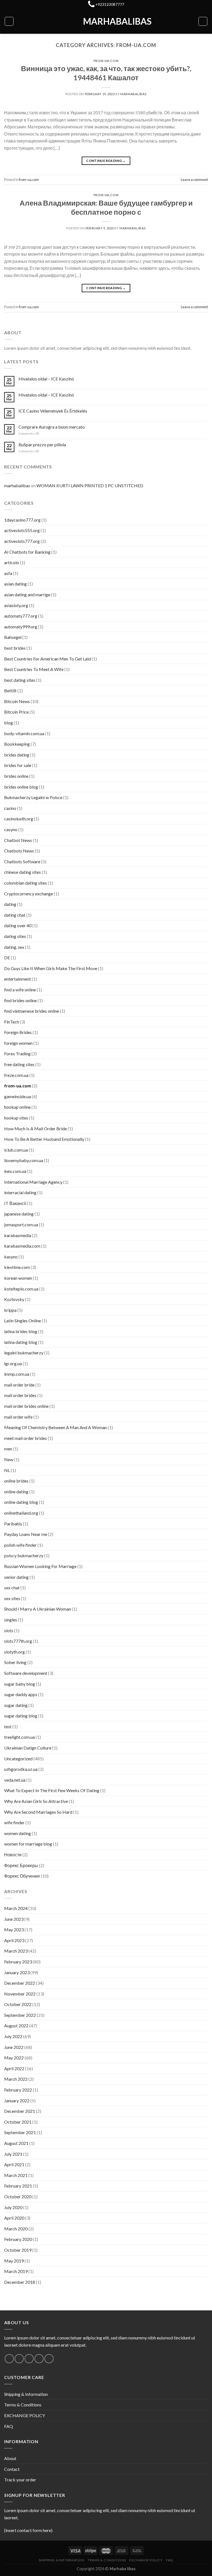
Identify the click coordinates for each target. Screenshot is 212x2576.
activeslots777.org (22, 541)
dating (10, 904)
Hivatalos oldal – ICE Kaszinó (46, 379)
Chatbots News (19, 851)
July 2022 (13, 2036)
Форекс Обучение (22, 1876)
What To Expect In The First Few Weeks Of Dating (52, 1790)
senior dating (16, 1577)
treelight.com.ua (19, 1737)
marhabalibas (133, 94)
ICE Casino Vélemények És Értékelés (53, 411)
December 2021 (20, 2111)
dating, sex (14, 947)
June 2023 (14, 1919)
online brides (16, 1481)
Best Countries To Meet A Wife (34, 669)
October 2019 (18, 2250)
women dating (18, 1833)
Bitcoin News (17, 701)
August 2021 (16, 2143)
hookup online (17, 1107)
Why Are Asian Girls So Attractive (36, 1801)
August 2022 (16, 2026)
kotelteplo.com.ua (21, 1289)
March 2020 (16, 2229)
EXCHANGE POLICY (25, 2415)
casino (10, 808)
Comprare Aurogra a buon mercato (52, 427)
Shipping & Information (26, 2394)
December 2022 (20, 1983)
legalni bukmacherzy (24, 1353)
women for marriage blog (28, 1844)
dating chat (15, 915)
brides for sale (18, 765)
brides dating (17, 755)
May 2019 (14, 2261)
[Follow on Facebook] (9, 2359)
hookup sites (16, 1118)
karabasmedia (18, 1235)
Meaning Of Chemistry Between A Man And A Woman (55, 1427)
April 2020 (14, 2218)
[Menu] (9, 21)
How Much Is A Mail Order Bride (35, 1128)
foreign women (18, 1043)
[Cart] (203, 21)
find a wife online (20, 990)
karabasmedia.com (22, 1246)
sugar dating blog (21, 1716)
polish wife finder (20, 1545)
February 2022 (18, 2090)
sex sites (12, 1598)
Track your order (20, 2480)
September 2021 (20, 2132)
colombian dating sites (26, 883)
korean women (18, 1278)
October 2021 (18, 2122)
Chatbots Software (22, 861)
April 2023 (14, 1940)
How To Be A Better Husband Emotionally (44, 1139)
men (8, 1449)
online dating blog (21, 1502)
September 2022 (20, 2015)
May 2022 (14, 2058)
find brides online (20, 1000)
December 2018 (20, 2282)
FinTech (12, 1022)
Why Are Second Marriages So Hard (38, 1812)
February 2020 (18, 2239)
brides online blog (21, 787)
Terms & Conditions (23, 2405)
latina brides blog (21, 1331)
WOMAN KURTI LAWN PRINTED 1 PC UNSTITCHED (90, 485)
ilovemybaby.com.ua (24, 1160)
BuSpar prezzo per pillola (42, 445)
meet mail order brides (26, 1438)
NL (7, 1470)
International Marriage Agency (33, 1182)
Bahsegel (13, 637)
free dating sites (19, 1064)
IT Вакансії (15, 1203)
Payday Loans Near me (26, 1534)
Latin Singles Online (22, 1321)
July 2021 (13, 2154)
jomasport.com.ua (21, 1224)
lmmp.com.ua (17, 1374)
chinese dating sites (22, 872)
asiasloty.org (16, 605)
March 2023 (16, 1951)
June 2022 (14, 2047)
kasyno (11, 1257)
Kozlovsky (14, 1299)
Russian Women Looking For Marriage (40, 1566)
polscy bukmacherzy (24, 1555)
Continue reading (106, 161)
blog (9, 723)
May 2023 (14, 1930)
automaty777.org (21, 616)
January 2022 (17, 2101)
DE (7, 957)
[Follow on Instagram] (19, 2359)
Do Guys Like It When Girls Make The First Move (51, 968)
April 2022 (14, 2068)
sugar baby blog (20, 1684)
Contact (12, 2469)
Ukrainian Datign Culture (28, 1748)
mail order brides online (26, 1406)
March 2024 (16, 1908)
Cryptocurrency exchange (29, 894)
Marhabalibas (106, 21)
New (9, 1459)
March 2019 (16, 2271)
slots (9, 1630)
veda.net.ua (15, 1780)
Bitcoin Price (16, 712)
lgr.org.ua (13, 1363)
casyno (11, 829)
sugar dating (16, 1705)
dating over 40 (18, 925)
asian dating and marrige (27, 594)
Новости (13, 1855)
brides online (16, 776)
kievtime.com (17, 1267)
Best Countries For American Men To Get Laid (47, 659)
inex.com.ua (15, 1171)
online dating (16, 1492)
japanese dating (19, 1214)
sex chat (12, 1588)
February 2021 (18, 2186)
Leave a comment (194, 180)
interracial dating (20, 1192)
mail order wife (18, 1417)
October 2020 (18, 2197)
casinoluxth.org (19, 819)
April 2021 (14, 2164)
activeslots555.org (22, 530)
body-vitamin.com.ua (24, 733)
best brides (15, 648)
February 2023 (18, 1962)
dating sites (15, 936)
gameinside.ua (18, 1096)
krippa (10, 1310)
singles (11, 1620)
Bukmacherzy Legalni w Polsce (33, 797)
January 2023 (17, 1972)
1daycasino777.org (22, 520)
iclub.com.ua (16, 1150)
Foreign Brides (18, 1032)
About (10, 2458)
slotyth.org (14, 1652)
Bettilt (10, 690)
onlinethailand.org (21, 1513)
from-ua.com (106, 61)
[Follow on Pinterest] (49, 2359)
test (8, 1726)
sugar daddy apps (21, 1694)
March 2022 (16, 2079)
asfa (8, 573)
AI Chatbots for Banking (27, 552)
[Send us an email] (39, 2359)
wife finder (14, 1822)
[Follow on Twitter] (29, 2359)
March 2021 (16, 2175)
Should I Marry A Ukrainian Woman (38, 1609)
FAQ (9, 2426)
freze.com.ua (16, 1075)
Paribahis (13, 1524)
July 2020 (13, 2207)
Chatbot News (18, 840)
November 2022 (20, 1994)
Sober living (15, 1662)
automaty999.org (21, 627)
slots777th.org (18, 1641)
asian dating (15, 584)
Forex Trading (17, 1054)
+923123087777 (110, 4)
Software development (26, 1673)
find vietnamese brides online (32, 1011)
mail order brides (20, 1395)
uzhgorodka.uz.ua (21, 1769)
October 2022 (18, 2004)
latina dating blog (21, 1342)
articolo (12, 562)
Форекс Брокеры (21, 1865)
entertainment (18, 979)
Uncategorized (18, 1759)
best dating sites (20, 680)
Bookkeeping (17, 744)
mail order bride (19, 1385)
